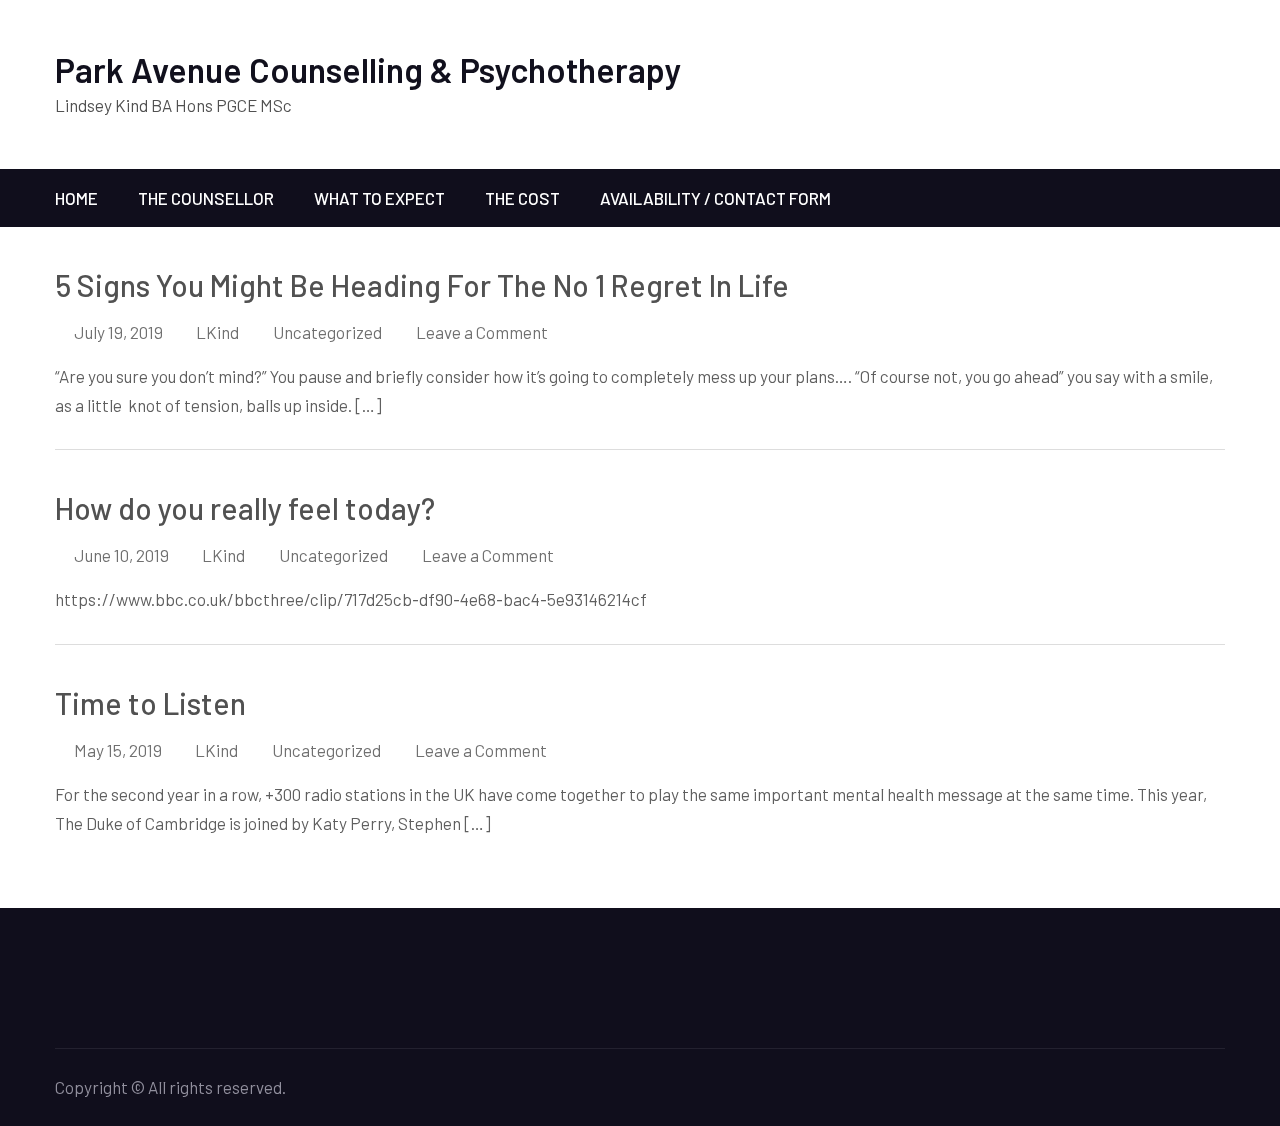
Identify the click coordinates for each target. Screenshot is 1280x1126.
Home (76, 198)
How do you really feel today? (245, 508)
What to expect (379, 198)
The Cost (522, 198)
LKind (217, 332)
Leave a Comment (482, 332)
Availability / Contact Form (715, 198)
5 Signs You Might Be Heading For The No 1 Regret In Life (422, 285)
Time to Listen (150, 703)
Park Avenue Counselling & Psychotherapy (368, 69)
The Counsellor (206, 198)
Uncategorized (327, 332)
